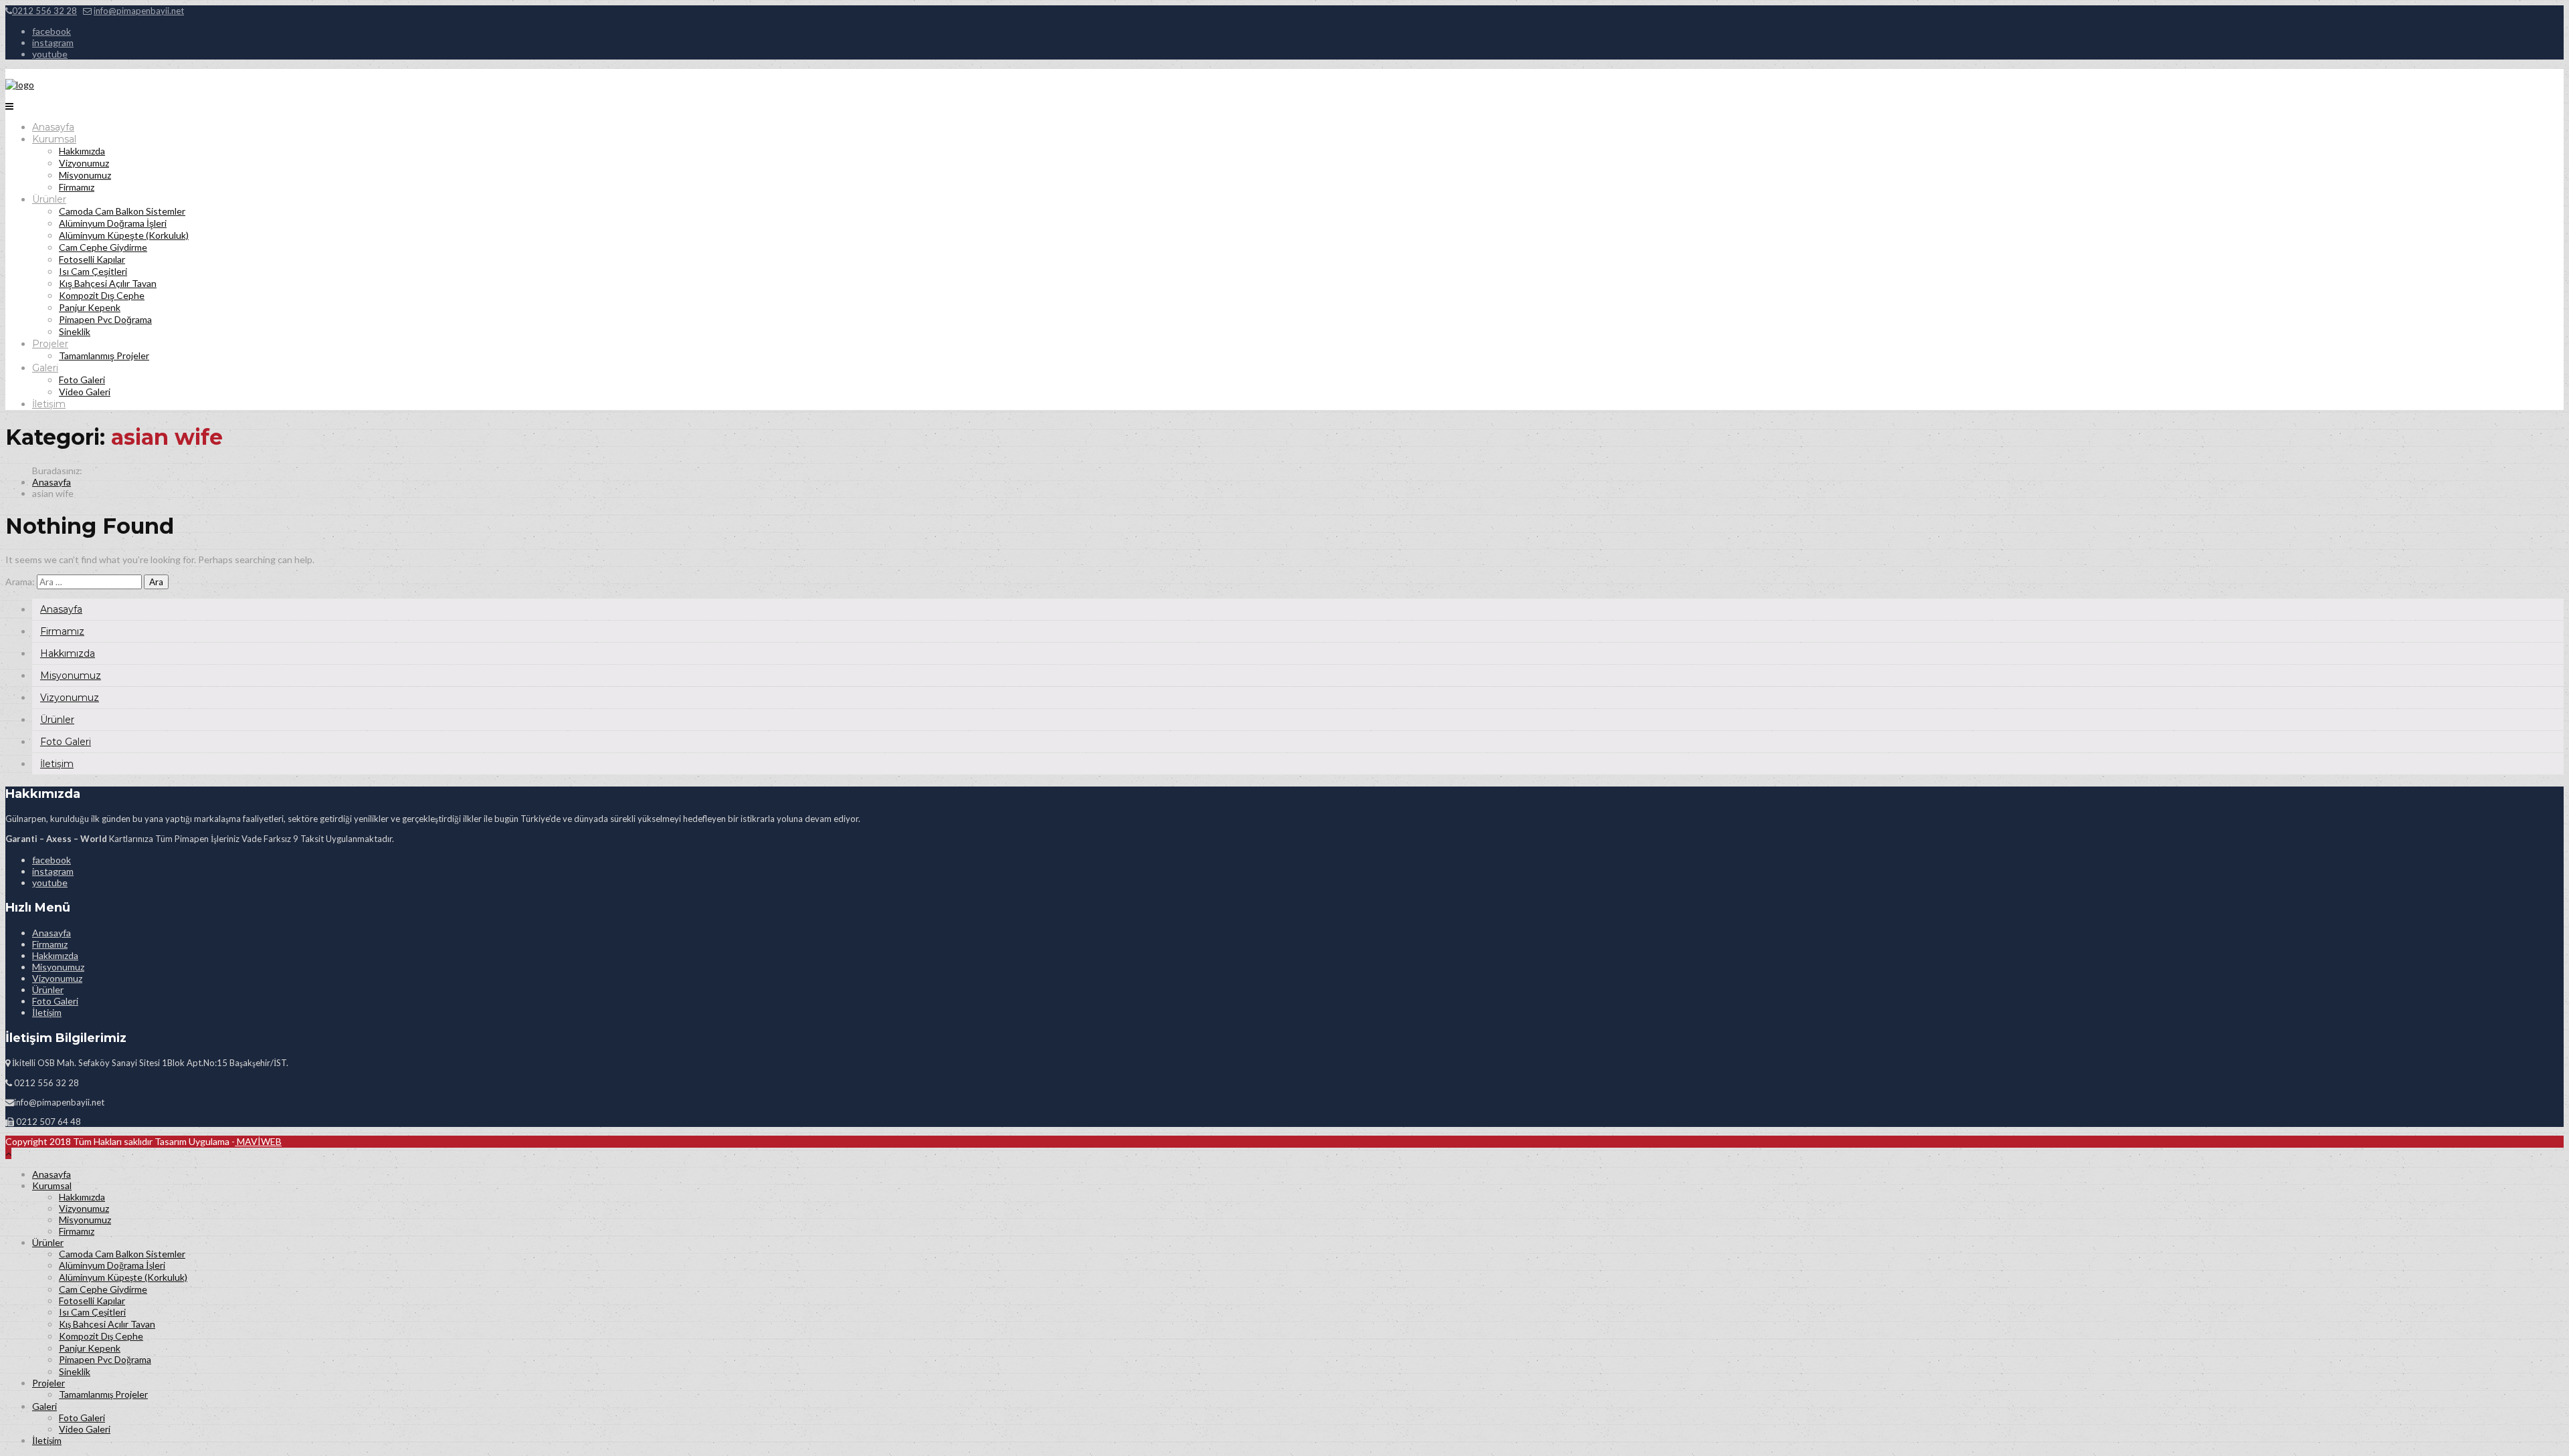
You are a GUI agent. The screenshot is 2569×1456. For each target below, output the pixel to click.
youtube (50, 54)
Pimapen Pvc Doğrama (105, 319)
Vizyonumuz (84, 163)
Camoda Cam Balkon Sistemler (122, 211)
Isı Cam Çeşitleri (93, 271)
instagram (53, 42)
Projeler (50, 344)
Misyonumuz (85, 175)
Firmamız (77, 187)
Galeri (45, 368)
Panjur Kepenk (90, 307)
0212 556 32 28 (44, 11)
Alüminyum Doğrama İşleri (113, 223)
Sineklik (75, 331)
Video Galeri (85, 392)
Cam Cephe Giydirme (103, 247)
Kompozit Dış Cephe (102, 295)
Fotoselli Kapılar (92, 259)
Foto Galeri (82, 380)
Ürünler (49, 199)
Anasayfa (53, 127)
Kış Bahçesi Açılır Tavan (108, 283)
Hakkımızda (82, 151)
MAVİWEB (258, 1141)
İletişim (49, 404)
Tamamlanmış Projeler (104, 355)
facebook (52, 31)
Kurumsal (54, 139)
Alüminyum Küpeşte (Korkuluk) (124, 235)
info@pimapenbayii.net (139, 11)
